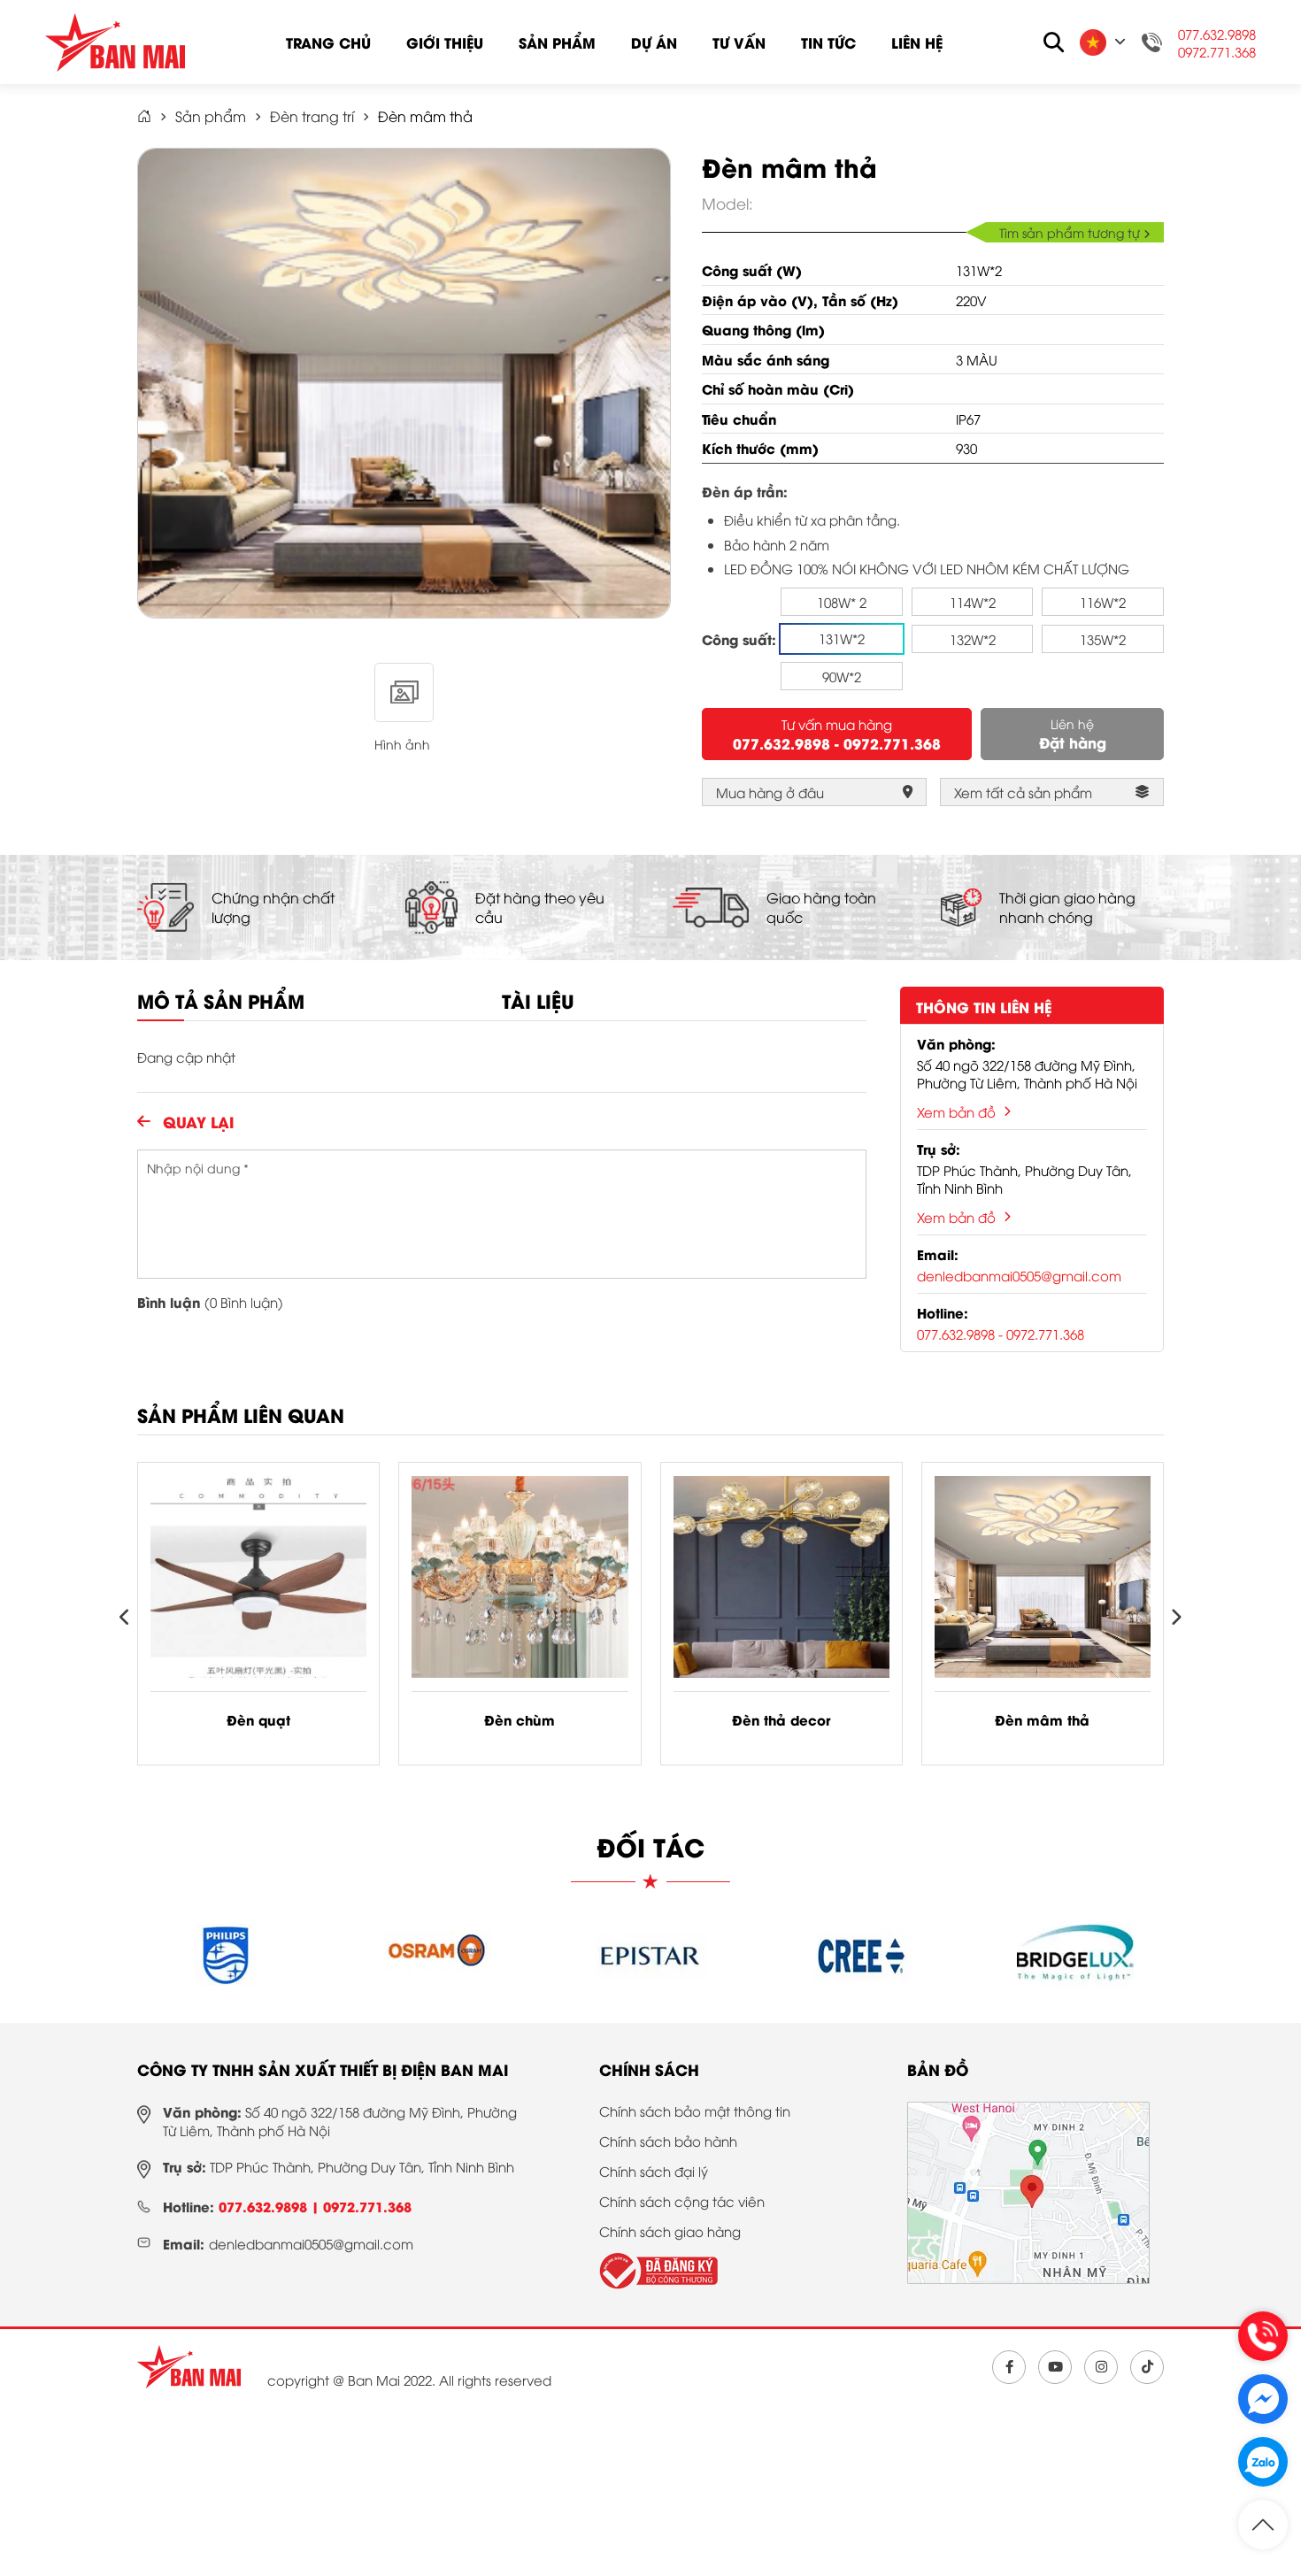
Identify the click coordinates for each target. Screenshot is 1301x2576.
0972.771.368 (1217, 51)
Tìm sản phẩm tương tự (1071, 232)
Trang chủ (328, 42)
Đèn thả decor (781, 1719)
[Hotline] (1263, 2336)
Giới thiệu (445, 42)
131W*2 (842, 638)
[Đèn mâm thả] (1043, 1584)
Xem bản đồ (956, 1111)
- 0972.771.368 (888, 743)
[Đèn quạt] (258, 1584)
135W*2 (1103, 639)
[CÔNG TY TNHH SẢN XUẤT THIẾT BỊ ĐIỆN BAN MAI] (115, 42)
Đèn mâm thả (1042, 1719)
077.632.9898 (1217, 34)
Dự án (654, 42)
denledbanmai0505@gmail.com (1019, 1275)
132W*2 (973, 639)
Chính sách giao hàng (670, 2231)
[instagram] (1101, 2367)
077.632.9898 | (271, 2206)
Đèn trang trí (312, 116)
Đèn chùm (520, 1719)
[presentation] (125, 1618)
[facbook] (1009, 2367)
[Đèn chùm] (520, 1584)
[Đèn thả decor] (781, 1584)
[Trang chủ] (189, 2367)
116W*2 (1103, 602)
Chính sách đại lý (654, 2171)
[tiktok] (1147, 2367)
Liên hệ (917, 42)
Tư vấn (739, 42)
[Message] (1263, 2399)
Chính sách (649, 2069)
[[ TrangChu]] (144, 116)
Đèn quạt (258, 1719)
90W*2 (842, 676)
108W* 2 (842, 602)
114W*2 (973, 602)
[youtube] (1055, 2367)
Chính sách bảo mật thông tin (695, 2111)
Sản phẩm (557, 42)
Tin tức (828, 42)
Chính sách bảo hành (668, 2141)
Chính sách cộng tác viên (682, 2201)
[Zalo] (1263, 2462)
